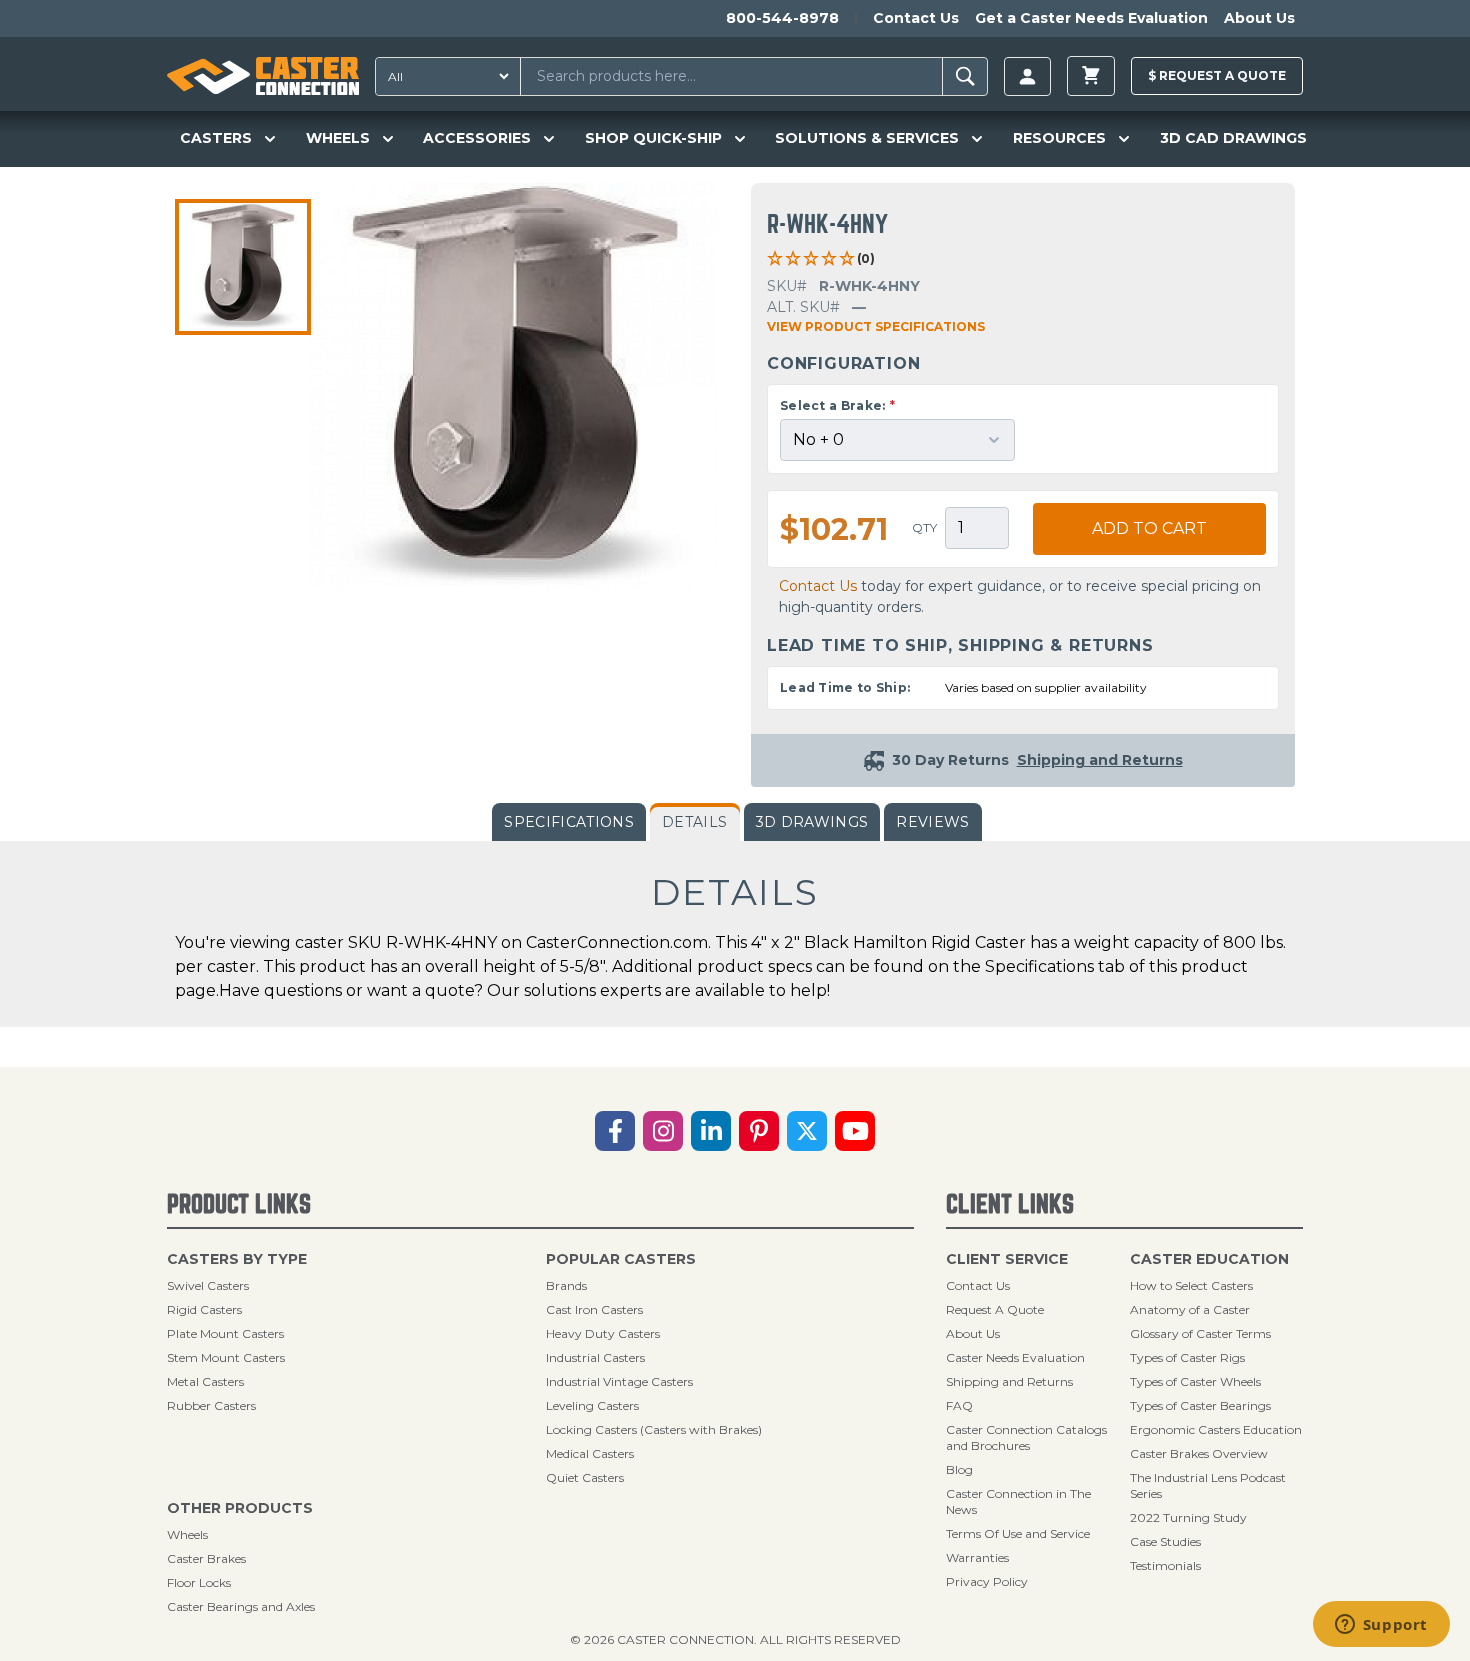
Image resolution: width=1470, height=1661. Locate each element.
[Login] (1027, 76)
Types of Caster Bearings (1200, 1405)
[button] (243, 267)
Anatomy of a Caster (1190, 1309)
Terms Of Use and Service (1018, 1533)
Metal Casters (205, 1381)
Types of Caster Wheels (1195, 1381)
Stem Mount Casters (226, 1357)
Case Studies (1165, 1541)
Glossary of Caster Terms (1200, 1333)
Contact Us (916, 18)
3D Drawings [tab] (812, 822)
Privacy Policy (987, 1581)
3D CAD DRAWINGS (1233, 138)
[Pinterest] (759, 1131)
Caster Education (1209, 1259)
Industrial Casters (595, 1357)
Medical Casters (590, 1453)
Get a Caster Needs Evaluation (1091, 18)
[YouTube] (855, 1131)
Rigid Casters (204, 1309)
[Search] (965, 76)
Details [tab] (694, 822)
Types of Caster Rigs (1187, 1357)
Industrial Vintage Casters (619, 1381)
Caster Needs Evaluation (1015, 1357)
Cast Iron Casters (594, 1309)
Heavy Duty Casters (603, 1333)
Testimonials (1165, 1565)
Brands (566, 1285)
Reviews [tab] (932, 822)
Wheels (187, 1534)
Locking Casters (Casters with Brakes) (654, 1429)
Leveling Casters (592, 1405)
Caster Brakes (206, 1558)
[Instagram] (663, 1131)
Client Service (1007, 1259)
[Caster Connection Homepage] (263, 76)
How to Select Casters (1191, 1285)
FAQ (959, 1405)
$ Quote (1217, 75)
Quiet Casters (585, 1477)
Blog (959, 1469)
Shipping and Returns (1009, 1381)
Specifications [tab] (569, 822)
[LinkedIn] (711, 1131)
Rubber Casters (211, 1405)
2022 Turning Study (1188, 1517)
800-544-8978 (782, 18)
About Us (1259, 18)
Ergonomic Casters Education (1216, 1429)
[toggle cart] (1091, 76)
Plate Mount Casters (225, 1333)
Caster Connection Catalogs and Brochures (1026, 1437)
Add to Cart (1149, 528)
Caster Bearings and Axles (241, 1606)
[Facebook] (615, 1131)
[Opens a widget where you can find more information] (1381, 1626)
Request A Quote (995, 1309)
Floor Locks (199, 1582)
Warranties (977, 1557)
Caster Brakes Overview (1199, 1453)
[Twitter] (807, 1131)
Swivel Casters (208, 1285)
